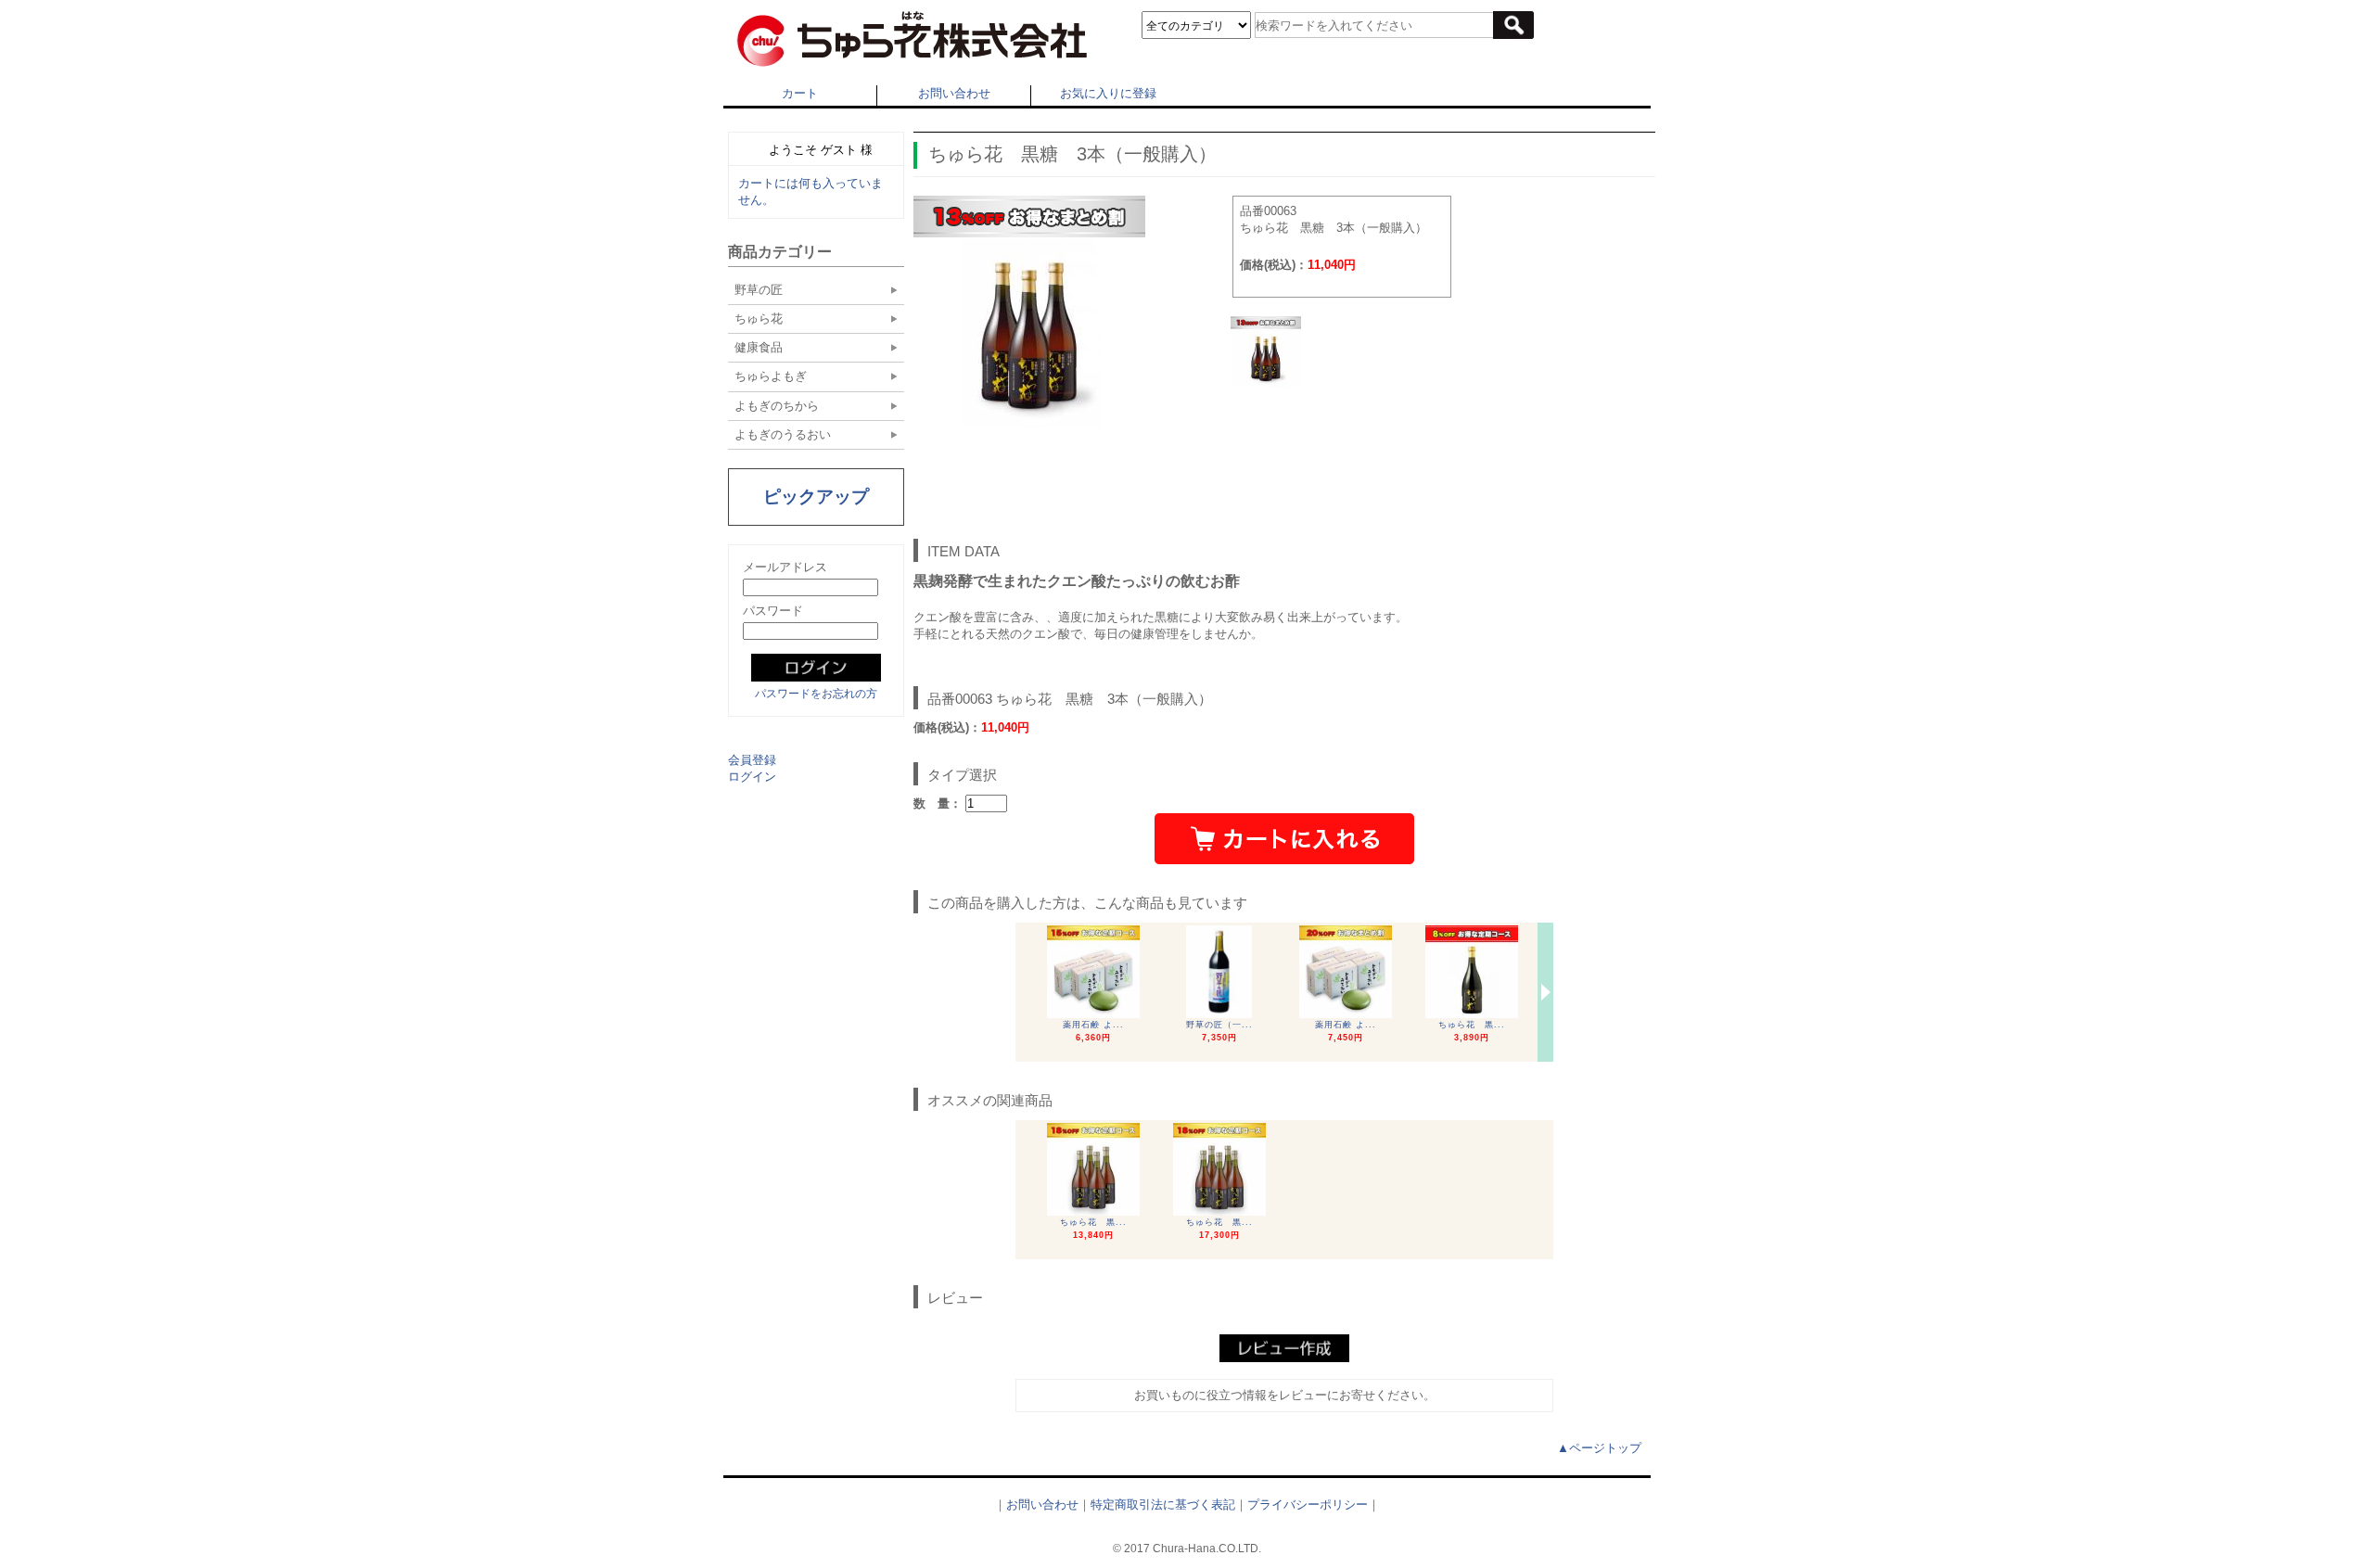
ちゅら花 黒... (1472, 1025)
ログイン (752, 777)
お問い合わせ (954, 93)
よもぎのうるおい (783, 434)
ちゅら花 (759, 319)
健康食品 (759, 347)
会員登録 (752, 760)
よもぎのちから (777, 406)
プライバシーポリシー (1308, 1504)
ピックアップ (816, 497)
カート (800, 93)
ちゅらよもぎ (771, 376)
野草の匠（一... (1219, 1025)
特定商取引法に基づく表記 (1163, 1504)
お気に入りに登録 (1108, 93)
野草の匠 (759, 290)
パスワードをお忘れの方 (816, 694)
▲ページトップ (1599, 1448)
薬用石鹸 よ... (1093, 1025)
